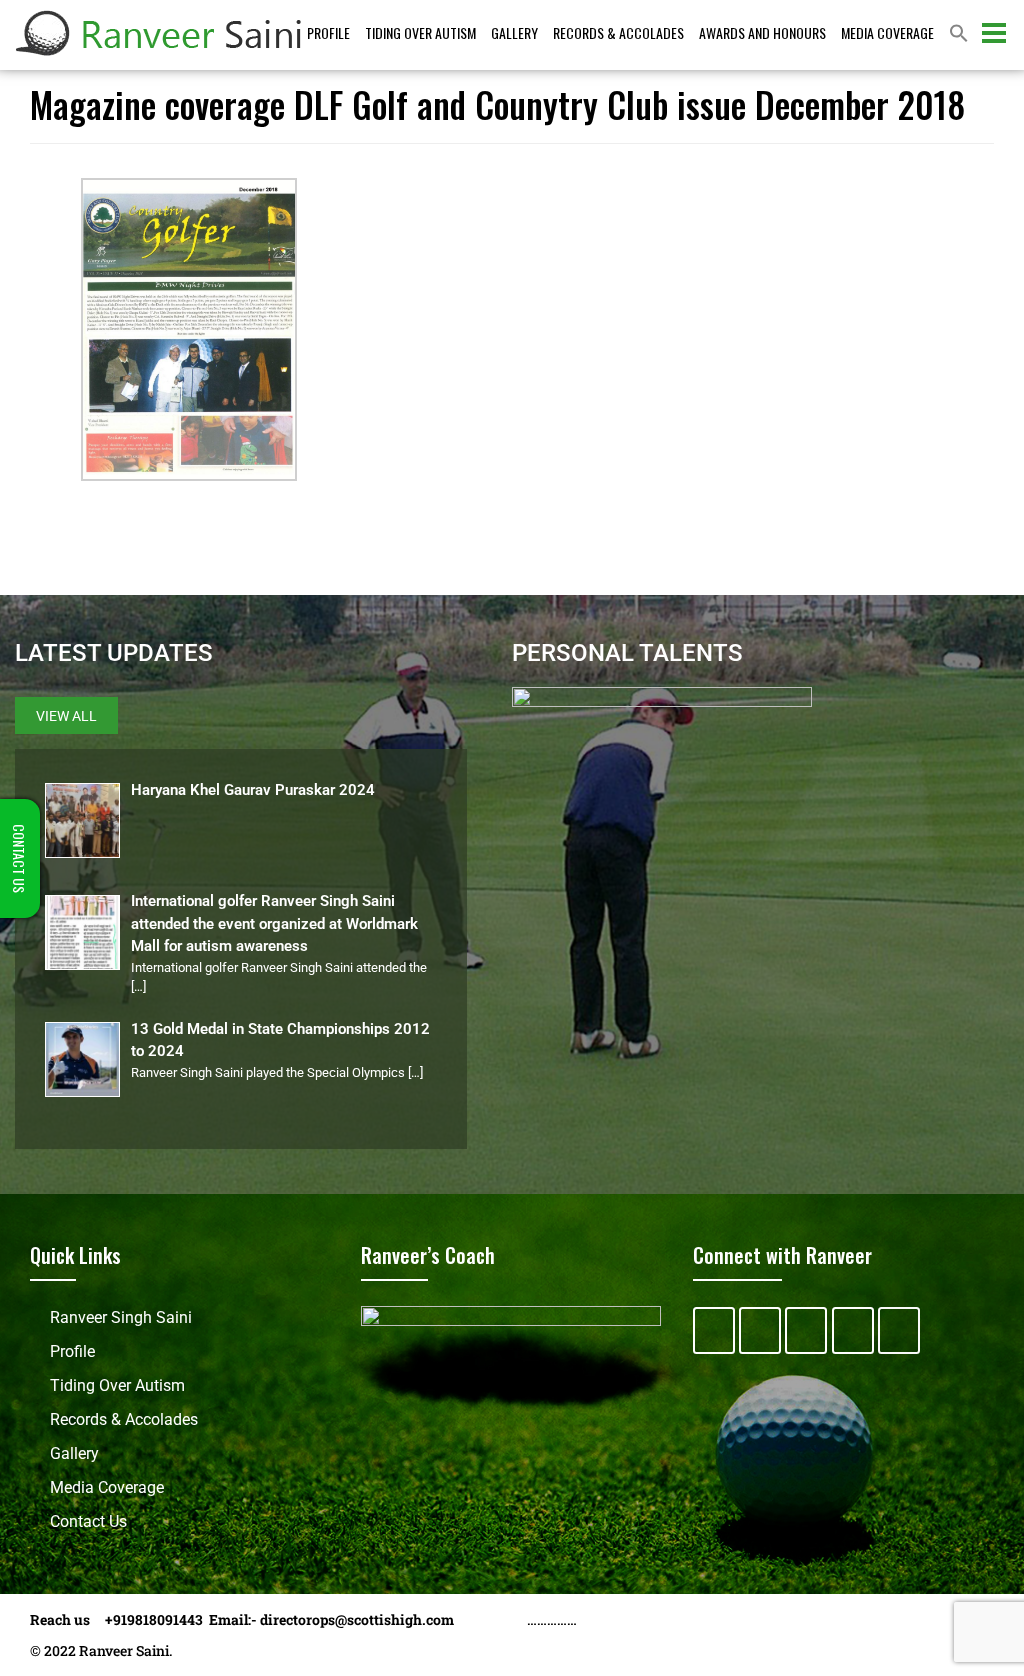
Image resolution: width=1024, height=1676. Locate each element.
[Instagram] (806, 1330)
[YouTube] (853, 1330)
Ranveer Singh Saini (121, 1317)
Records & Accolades (618, 32)
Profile (328, 32)
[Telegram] (899, 1330)
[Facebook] (714, 1330)
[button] (959, 35)
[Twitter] (760, 1330)
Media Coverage (887, 32)
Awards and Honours (762, 32)
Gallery (514, 32)
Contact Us (88, 1521)
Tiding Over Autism (420, 32)
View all (66, 716)
